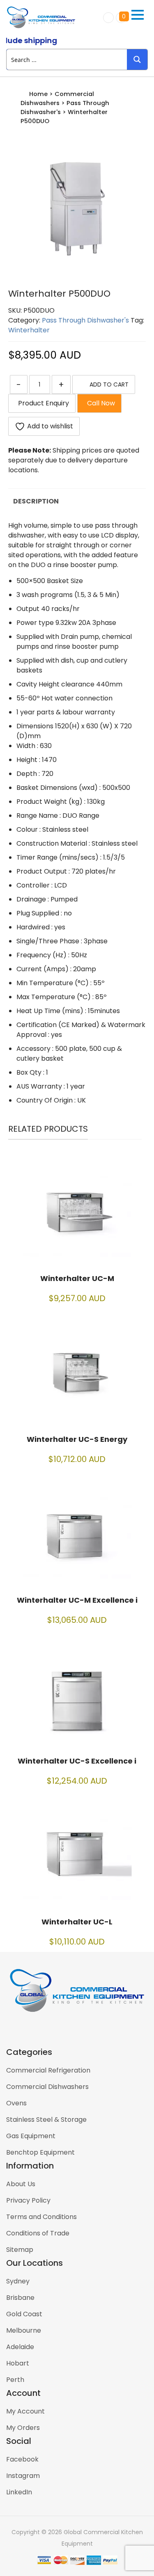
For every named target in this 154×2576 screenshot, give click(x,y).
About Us (21, 2184)
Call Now (99, 403)
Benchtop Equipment (40, 2152)
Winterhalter (29, 330)
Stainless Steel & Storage (46, 2120)
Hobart (18, 2363)
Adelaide (20, 2347)
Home (38, 94)
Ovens (16, 2103)
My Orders (23, 2428)
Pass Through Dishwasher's (85, 320)
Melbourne (24, 2330)
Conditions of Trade (38, 2233)
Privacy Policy (28, 2200)
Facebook (22, 2459)
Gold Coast (24, 2314)
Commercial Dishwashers (47, 2087)
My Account (25, 2411)
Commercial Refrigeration (48, 2070)
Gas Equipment (31, 2136)
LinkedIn (19, 2492)
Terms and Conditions (41, 2217)
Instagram (23, 2476)
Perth (15, 2380)
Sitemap (20, 2250)
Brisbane (20, 2298)
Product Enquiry (42, 403)
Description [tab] (36, 501)
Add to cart (109, 384)
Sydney (18, 2281)
